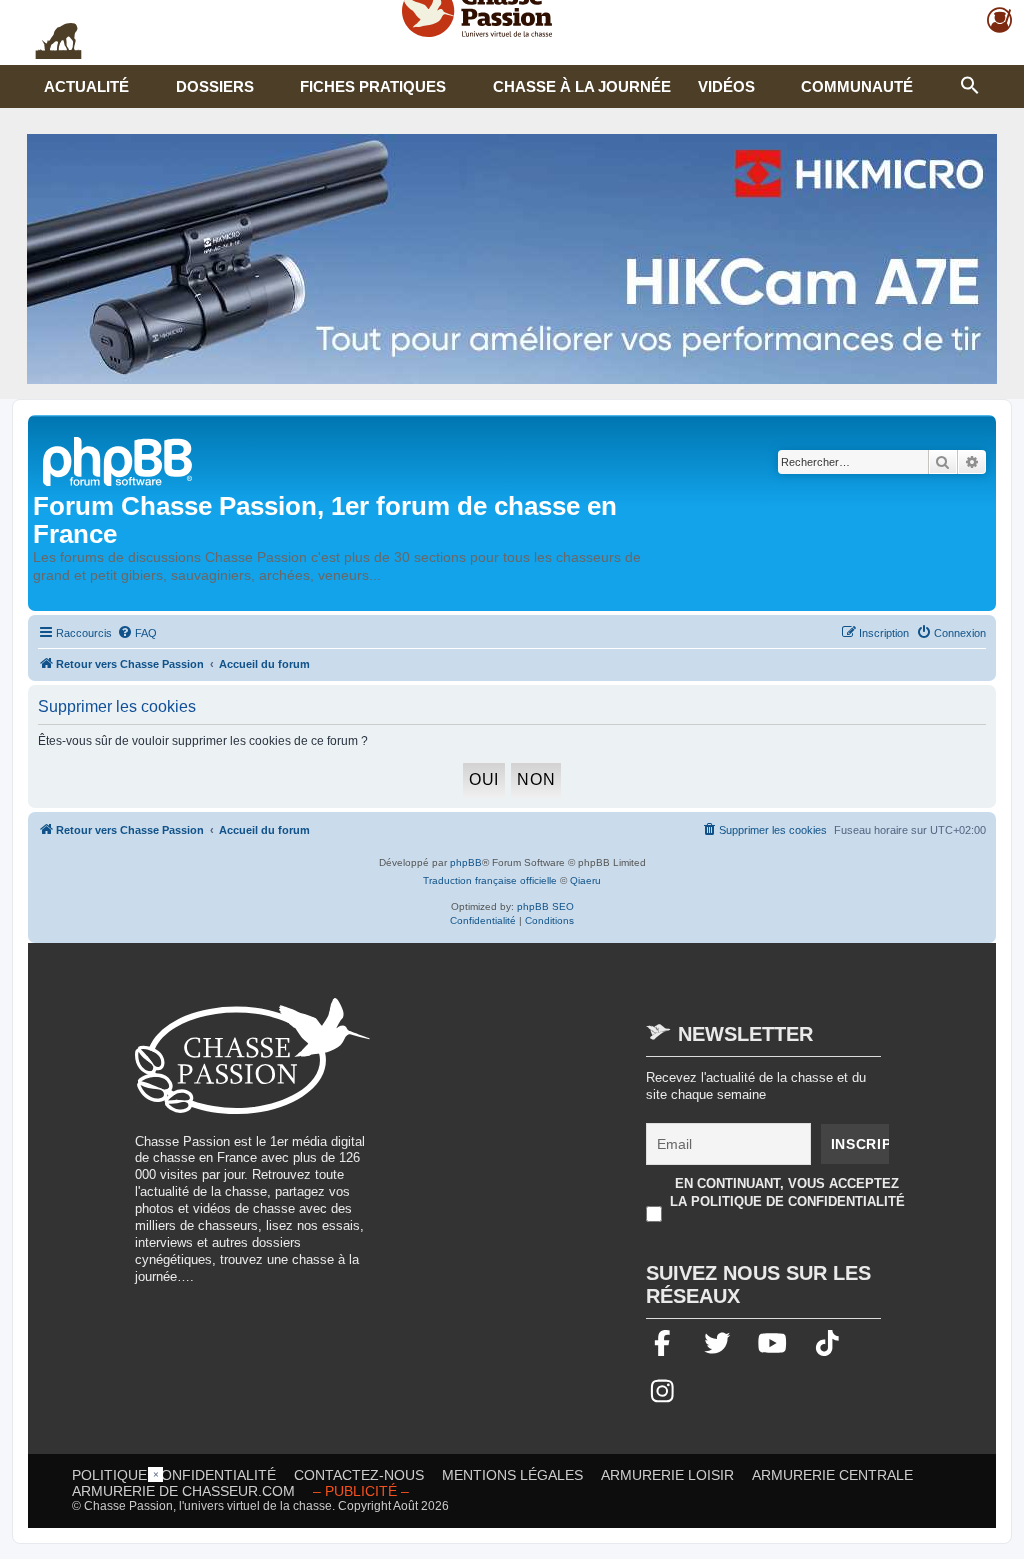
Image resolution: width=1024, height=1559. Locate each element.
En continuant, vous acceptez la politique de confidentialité (787, 1192)
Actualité (86, 86)
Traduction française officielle (490, 880)
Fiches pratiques (373, 86)
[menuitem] (137, 633)
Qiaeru (585, 880)
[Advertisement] (558, 1138)
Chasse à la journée (582, 86)
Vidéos (726, 86)
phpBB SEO (545, 906)
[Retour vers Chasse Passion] (119, 459)
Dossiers (215, 86)
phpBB (466, 862)
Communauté (857, 86)
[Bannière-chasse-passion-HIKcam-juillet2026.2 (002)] (512, 259)
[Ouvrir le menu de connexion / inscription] (1000, 20)
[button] (970, 83)
